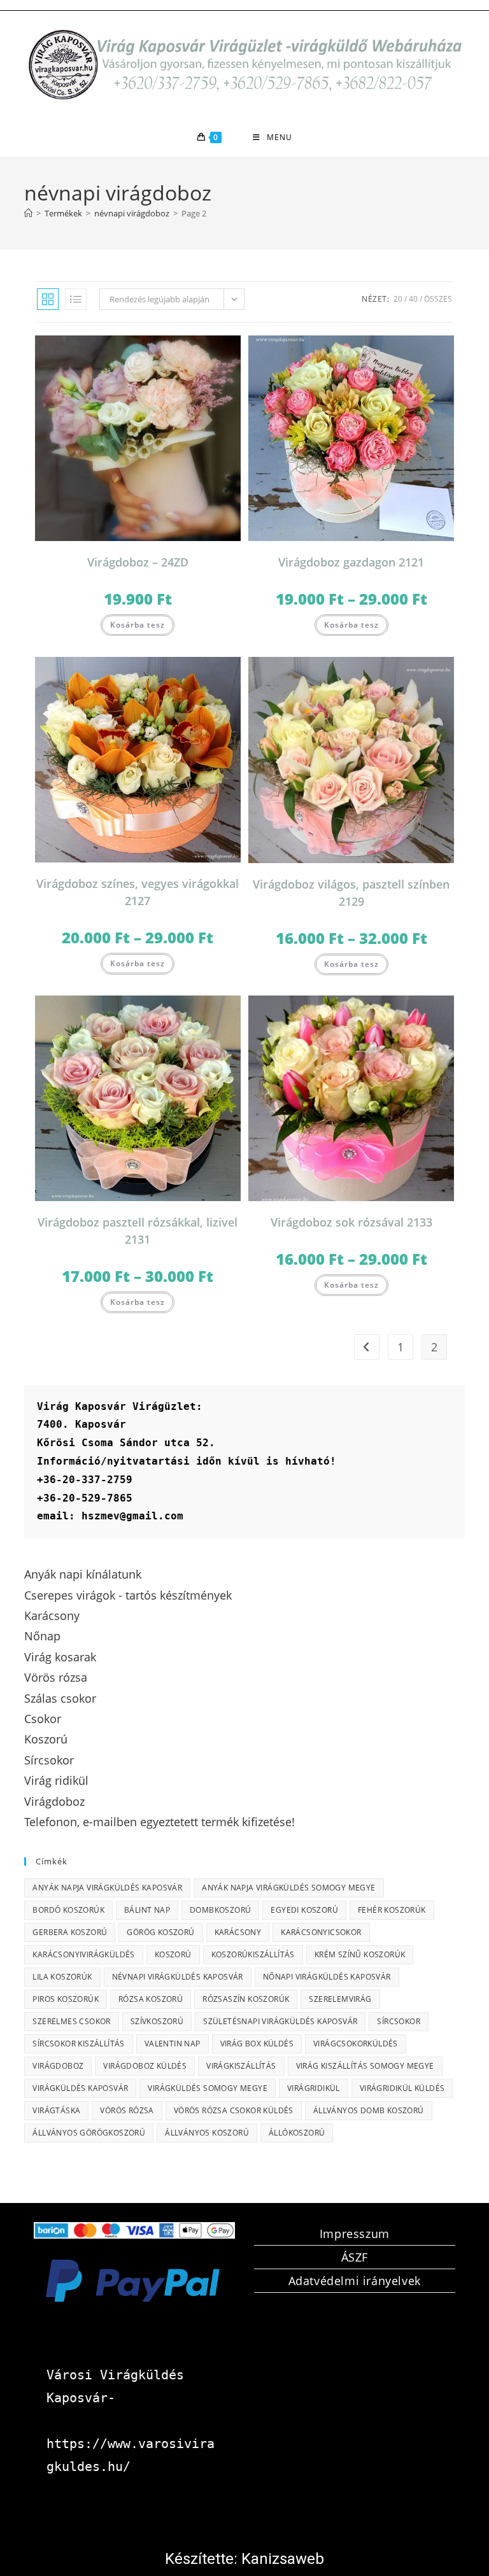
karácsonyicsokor (321, 1932)
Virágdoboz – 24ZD (138, 562)
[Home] (28, 213)
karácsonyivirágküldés (83, 1954)
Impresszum (355, 2234)
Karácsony (238, 1932)
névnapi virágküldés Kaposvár (178, 1977)
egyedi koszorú (304, 1910)
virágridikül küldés (402, 2088)
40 (413, 299)
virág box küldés (257, 2044)
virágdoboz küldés (145, 2066)
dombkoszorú (220, 1910)
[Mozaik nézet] (48, 299)
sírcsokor (399, 2021)
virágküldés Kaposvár (80, 2088)
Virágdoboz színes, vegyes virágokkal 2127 (138, 892)
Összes (438, 299)
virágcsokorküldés (356, 2044)
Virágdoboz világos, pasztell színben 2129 (351, 893)
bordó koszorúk (68, 1910)
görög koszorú (160, 1932)
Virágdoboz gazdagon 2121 (351, 562)
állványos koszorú (207, 2133)
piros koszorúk (66, 1999)
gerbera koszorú (70, 1932)
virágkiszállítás (241, 2066)
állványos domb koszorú (369, 2110)
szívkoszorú (157, 2021)
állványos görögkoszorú (89, 2133)
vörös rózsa (127, 2110)
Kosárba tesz (138, 625)
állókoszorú (297, 2133)
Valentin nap (173, 2044)
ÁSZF (355, 2257)
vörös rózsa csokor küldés (234, 2110)
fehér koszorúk (392, 1910)
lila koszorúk (62, 1977)
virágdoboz (58, 2066)
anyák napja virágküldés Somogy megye (288, 1888)
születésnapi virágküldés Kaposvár (280, 2021)
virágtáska (56, 2110)
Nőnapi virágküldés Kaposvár (327, 1977)
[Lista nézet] (76, 299)
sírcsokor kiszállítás (78, 2044)
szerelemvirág (340, 1999)
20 (398, 299)
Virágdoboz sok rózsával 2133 (351, 1222)
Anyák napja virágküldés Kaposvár (107, 1888)
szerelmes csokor (71, 2021)
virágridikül (314, 2088)
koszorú (173, 1954)
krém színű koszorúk (360, 1954)
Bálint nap (147, 1910)
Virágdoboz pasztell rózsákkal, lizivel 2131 (138, 1231)
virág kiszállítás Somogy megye (365, 2066)
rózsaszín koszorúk (246, 1999)
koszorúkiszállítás (253, 1954)
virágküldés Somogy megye (208, 2088)
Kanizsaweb (283, 2559)
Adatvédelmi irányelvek (355, 2281)
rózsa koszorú (151, 1999)
